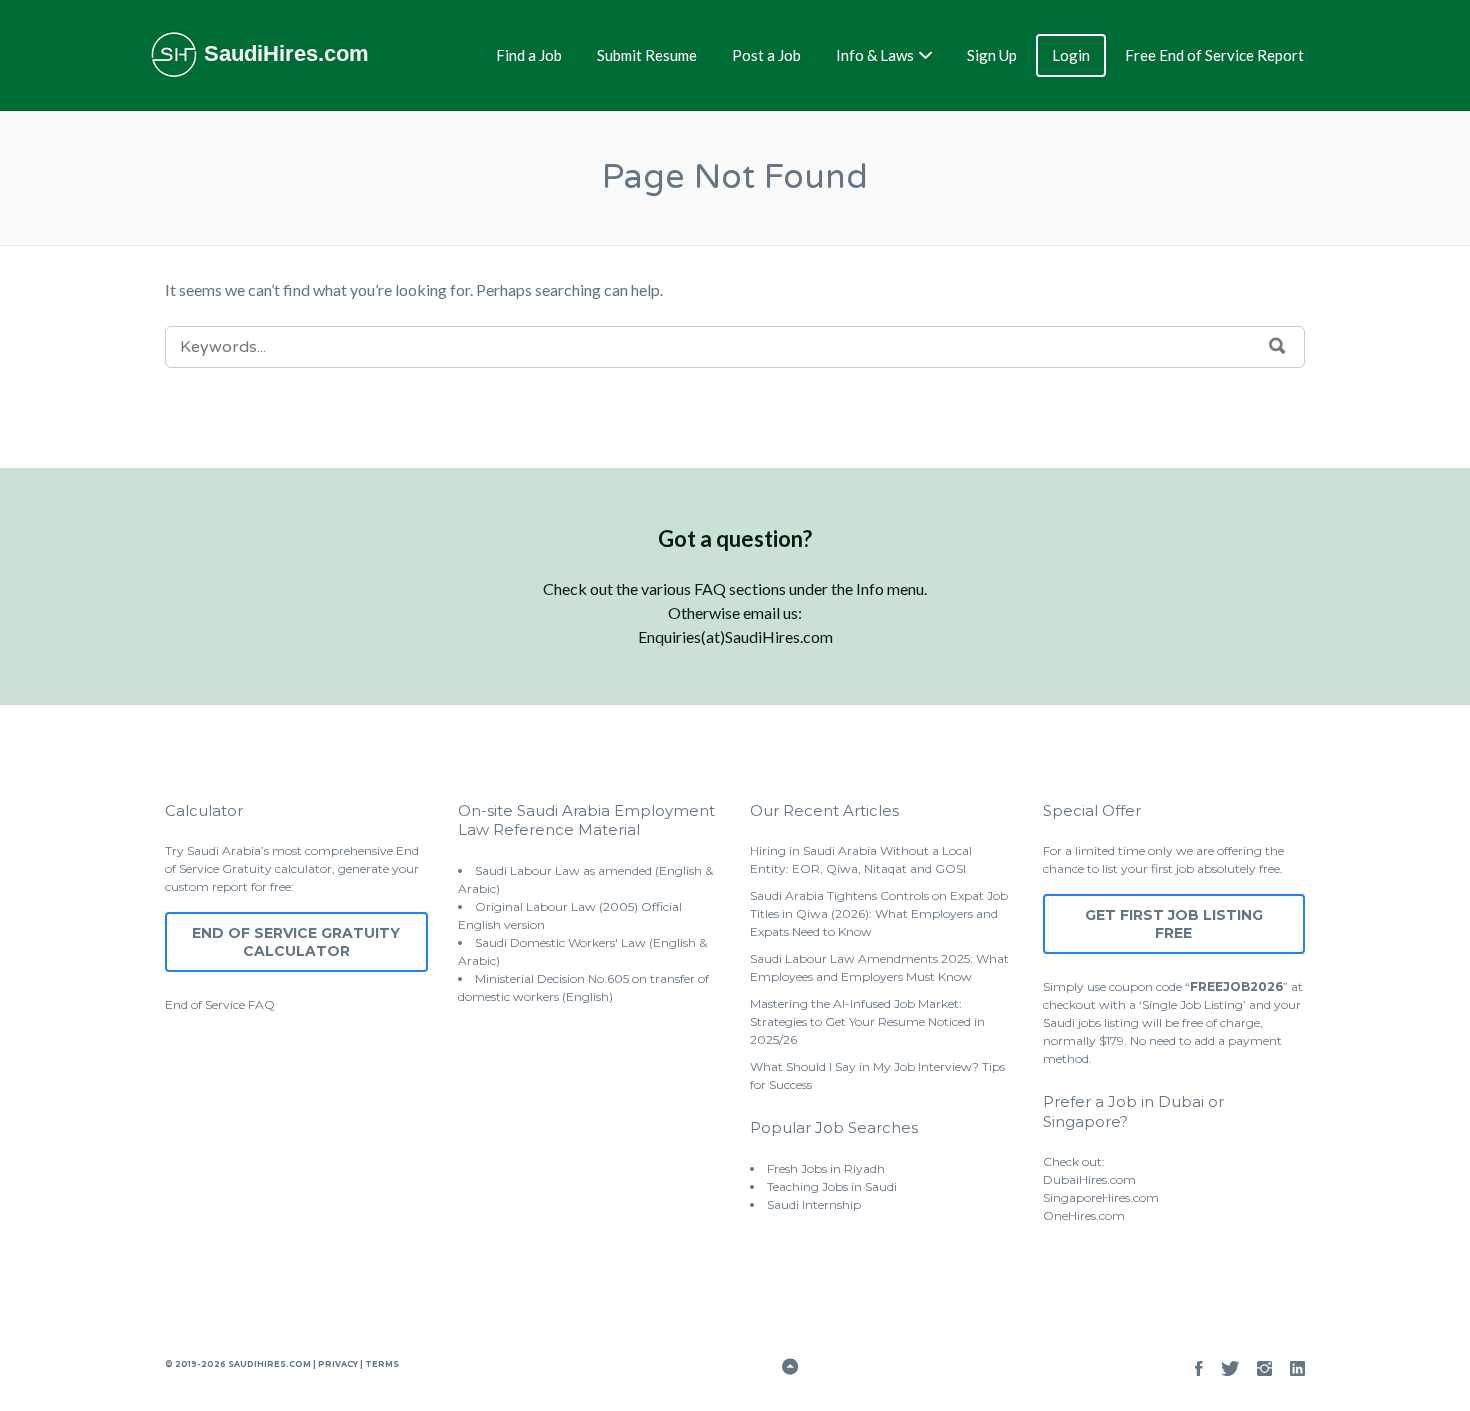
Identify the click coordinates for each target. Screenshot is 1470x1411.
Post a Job (766, 55)
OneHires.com (1084, 1215)
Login (1071, 55)
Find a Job (529, 55)
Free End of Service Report (1214, 55)
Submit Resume (647, 55)
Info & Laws (875, 55)
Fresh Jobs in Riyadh (826, 1168)
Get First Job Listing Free (1174, 924)
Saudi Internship (814, 1204)
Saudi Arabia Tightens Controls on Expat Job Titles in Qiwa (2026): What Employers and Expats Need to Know (879, 913)
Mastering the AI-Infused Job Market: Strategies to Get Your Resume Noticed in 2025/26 (867, 1021)
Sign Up (992, 55)
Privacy (338, 1364)
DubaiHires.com (1089, 1179)
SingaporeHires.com (1101, 1197)
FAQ (261, 1004)
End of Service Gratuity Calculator (296, 942)
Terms (381, 1364)
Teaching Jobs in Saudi (832, 1186)
